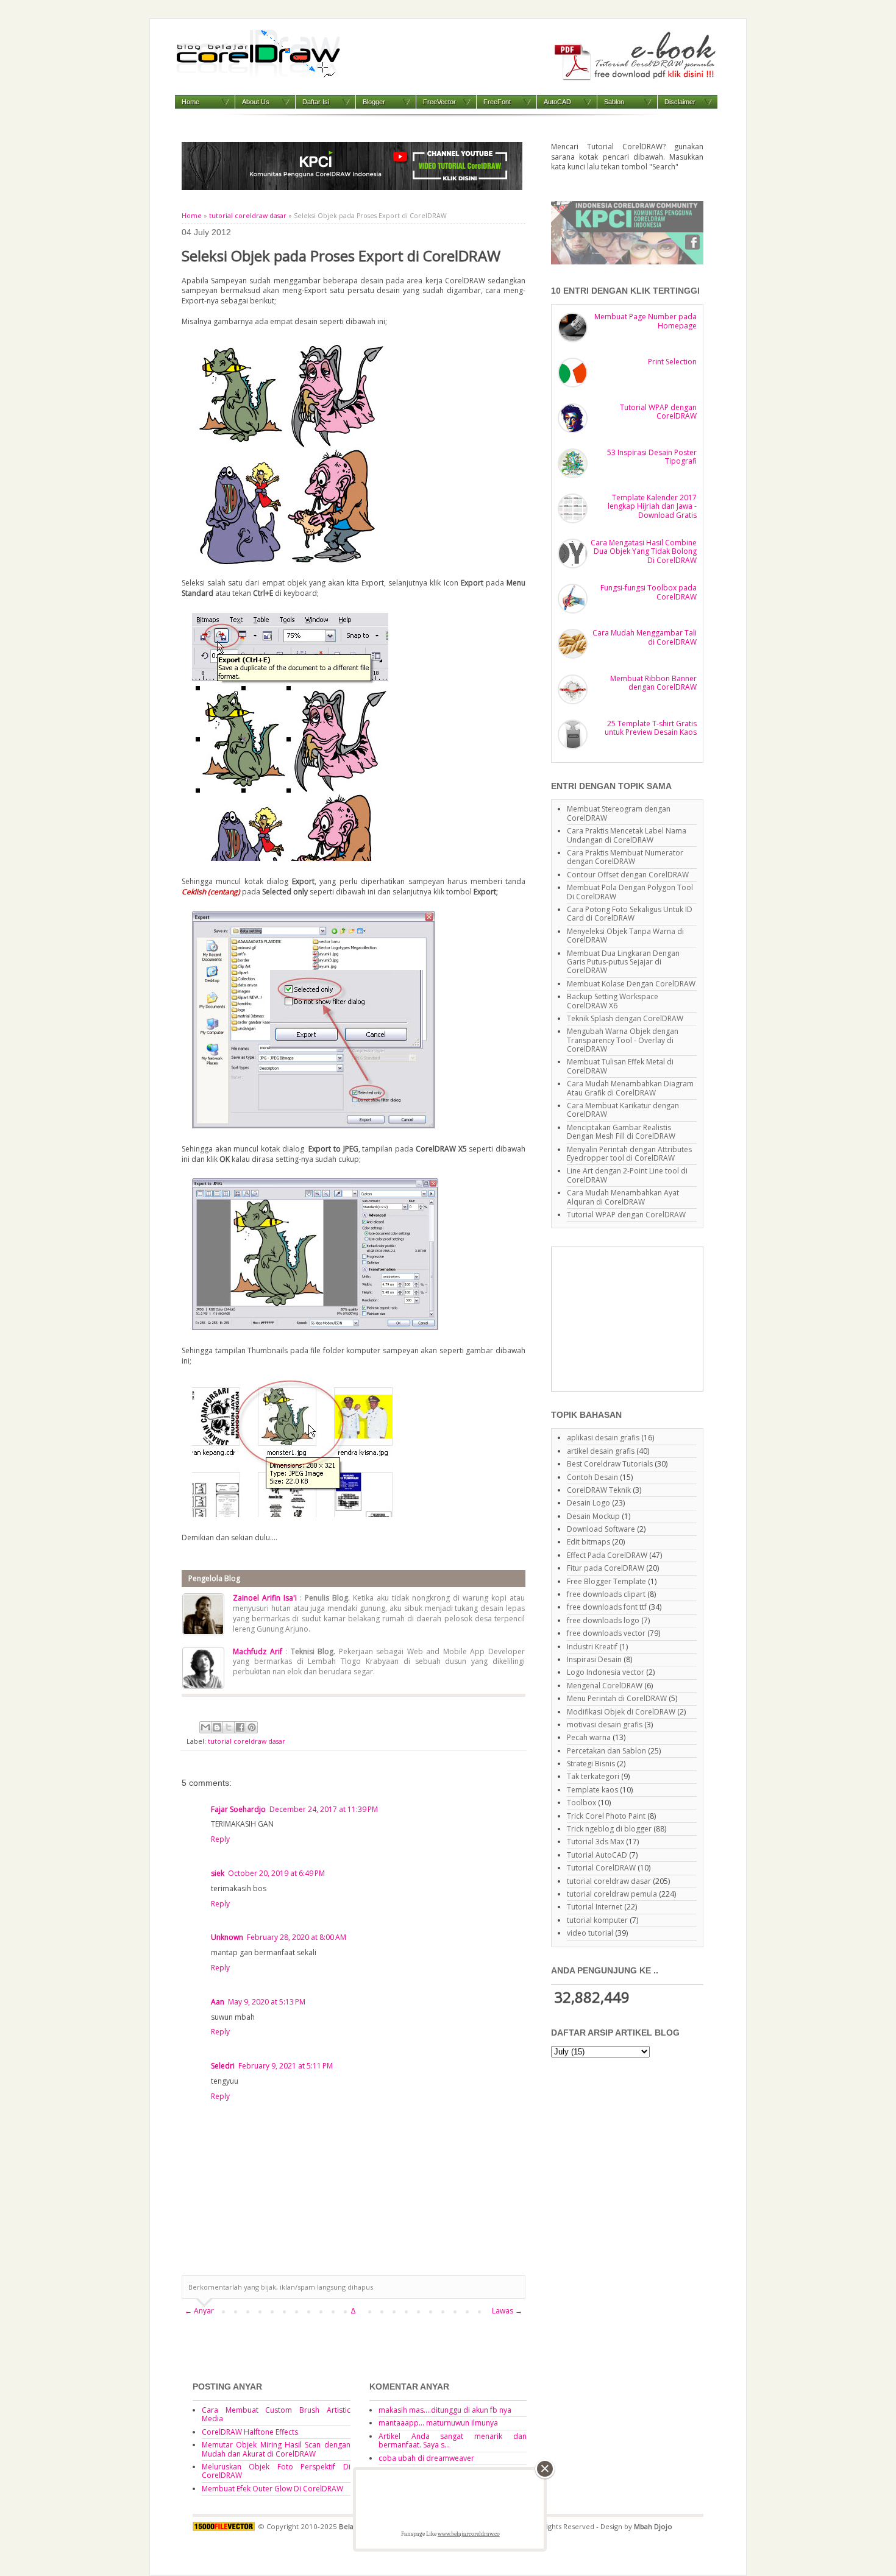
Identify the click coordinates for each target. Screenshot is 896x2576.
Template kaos (592, 1790)
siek (218, 1873)
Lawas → (507, 2311)
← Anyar (199, 2311)
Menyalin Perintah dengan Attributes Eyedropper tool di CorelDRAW (629, 1154)
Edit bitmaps (588, 1542)
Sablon (614, 102)
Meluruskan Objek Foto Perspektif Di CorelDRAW (276, 2471)
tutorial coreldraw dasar (248, 216)
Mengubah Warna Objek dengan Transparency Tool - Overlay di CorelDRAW (623, 1040)
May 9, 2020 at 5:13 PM (267, 2002)
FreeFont (497, 102)
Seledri (223, 2066)
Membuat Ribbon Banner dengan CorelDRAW (653, 683)
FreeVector (439, 102)
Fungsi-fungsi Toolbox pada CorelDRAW (649, 592)
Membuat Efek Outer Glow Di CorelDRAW (272, 2489)
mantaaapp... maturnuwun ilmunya (438, 2423)
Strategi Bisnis (591, 1764)
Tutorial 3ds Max (596, 1842)
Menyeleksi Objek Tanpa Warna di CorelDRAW (625, 936)
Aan (218, 2002)
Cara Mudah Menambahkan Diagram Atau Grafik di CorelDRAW (630, 1088)
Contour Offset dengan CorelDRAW (628, 875)
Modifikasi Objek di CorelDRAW (621, 1712)
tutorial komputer (597, 1920)
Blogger (374, 102)
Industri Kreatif (592, 1647)
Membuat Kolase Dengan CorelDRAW (631, 984)
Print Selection (672, 362)
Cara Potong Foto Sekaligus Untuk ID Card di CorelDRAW (630, 914)
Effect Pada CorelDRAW (607, 1555)
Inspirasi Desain (594, 1659)
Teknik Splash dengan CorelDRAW (625, 1018)
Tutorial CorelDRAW (601, 1868)
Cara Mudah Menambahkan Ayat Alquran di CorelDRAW (623, 1197)
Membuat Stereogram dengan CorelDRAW (619, 813)
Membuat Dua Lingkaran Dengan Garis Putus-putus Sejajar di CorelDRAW (623, 962)
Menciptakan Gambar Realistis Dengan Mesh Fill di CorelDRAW (621, 1132)
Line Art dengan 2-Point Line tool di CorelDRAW (627, 1175)
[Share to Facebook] (240, 1727)
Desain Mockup (593, 1516)
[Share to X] (229, 1727)
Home (190, 102)
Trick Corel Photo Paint (606, 1816)
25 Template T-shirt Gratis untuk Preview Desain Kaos (651, 728)
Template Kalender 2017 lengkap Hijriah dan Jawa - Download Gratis (652, 506)
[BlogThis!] (217, 1727)
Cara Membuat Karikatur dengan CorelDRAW (623, 1110)
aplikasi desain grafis (603, 1438)
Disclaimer (680, 102)
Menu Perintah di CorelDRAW (617, 1698)
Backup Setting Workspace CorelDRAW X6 (613, 1001)
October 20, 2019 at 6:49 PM (276, 1873)
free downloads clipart (606, 1594)
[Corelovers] (627, 262)
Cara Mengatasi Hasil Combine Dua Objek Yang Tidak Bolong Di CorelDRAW (644, 551)
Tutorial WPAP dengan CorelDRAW (658, 412)
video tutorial (590, 1933)
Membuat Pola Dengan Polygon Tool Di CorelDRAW (630, 892)
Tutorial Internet (595, 1907)
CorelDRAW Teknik (599, 1490)
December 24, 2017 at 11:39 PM (324, 1809)
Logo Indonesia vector (606, 1672)
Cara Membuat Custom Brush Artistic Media (276, 2414)
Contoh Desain (592, 1477)
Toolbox (581, 1803)
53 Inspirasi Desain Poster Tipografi (652, 457)
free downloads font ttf (607, 1607)
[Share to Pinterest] (252, 1727)
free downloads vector (606, 1633)
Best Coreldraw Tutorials (610, 1464)
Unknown (227, 1937)
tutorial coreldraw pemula (612, 1894)
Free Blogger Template (606, 1581)
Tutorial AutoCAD (597, 1855)
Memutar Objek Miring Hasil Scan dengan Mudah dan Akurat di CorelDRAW (276, 2449)
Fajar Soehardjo (238, 1809)
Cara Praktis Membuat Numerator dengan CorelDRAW (625, 857)
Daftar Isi (316, 102)
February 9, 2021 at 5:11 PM (286, 2066)
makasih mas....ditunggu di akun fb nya (445, 2410)
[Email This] (205, 1727)
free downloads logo (603, 1620)
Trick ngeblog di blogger (609, 1829)
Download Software (601, 1529)
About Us (256, 102)
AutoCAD (557, 102)
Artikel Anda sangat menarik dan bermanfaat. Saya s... (453, 2440)
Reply (220, 1839)
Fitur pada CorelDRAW (606, 1568)
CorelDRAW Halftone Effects (250, 2432)
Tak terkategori (593, 1776)
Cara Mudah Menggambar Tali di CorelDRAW (645, 637)
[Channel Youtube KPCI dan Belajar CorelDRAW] (352, 187)
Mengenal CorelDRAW (605, 1686)
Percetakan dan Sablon (606, 1751)
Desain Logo (588, 1503)
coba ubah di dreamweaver (426, 2458)
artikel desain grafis (601, 1451)
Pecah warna (589, 1737)
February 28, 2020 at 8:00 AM (297, 1937)
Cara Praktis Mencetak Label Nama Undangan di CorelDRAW (627, 835)
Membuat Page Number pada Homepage (645, 321)
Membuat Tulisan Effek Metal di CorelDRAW (620, 1066)
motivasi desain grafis (605, 1725)
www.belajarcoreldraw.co (469, 2534)
